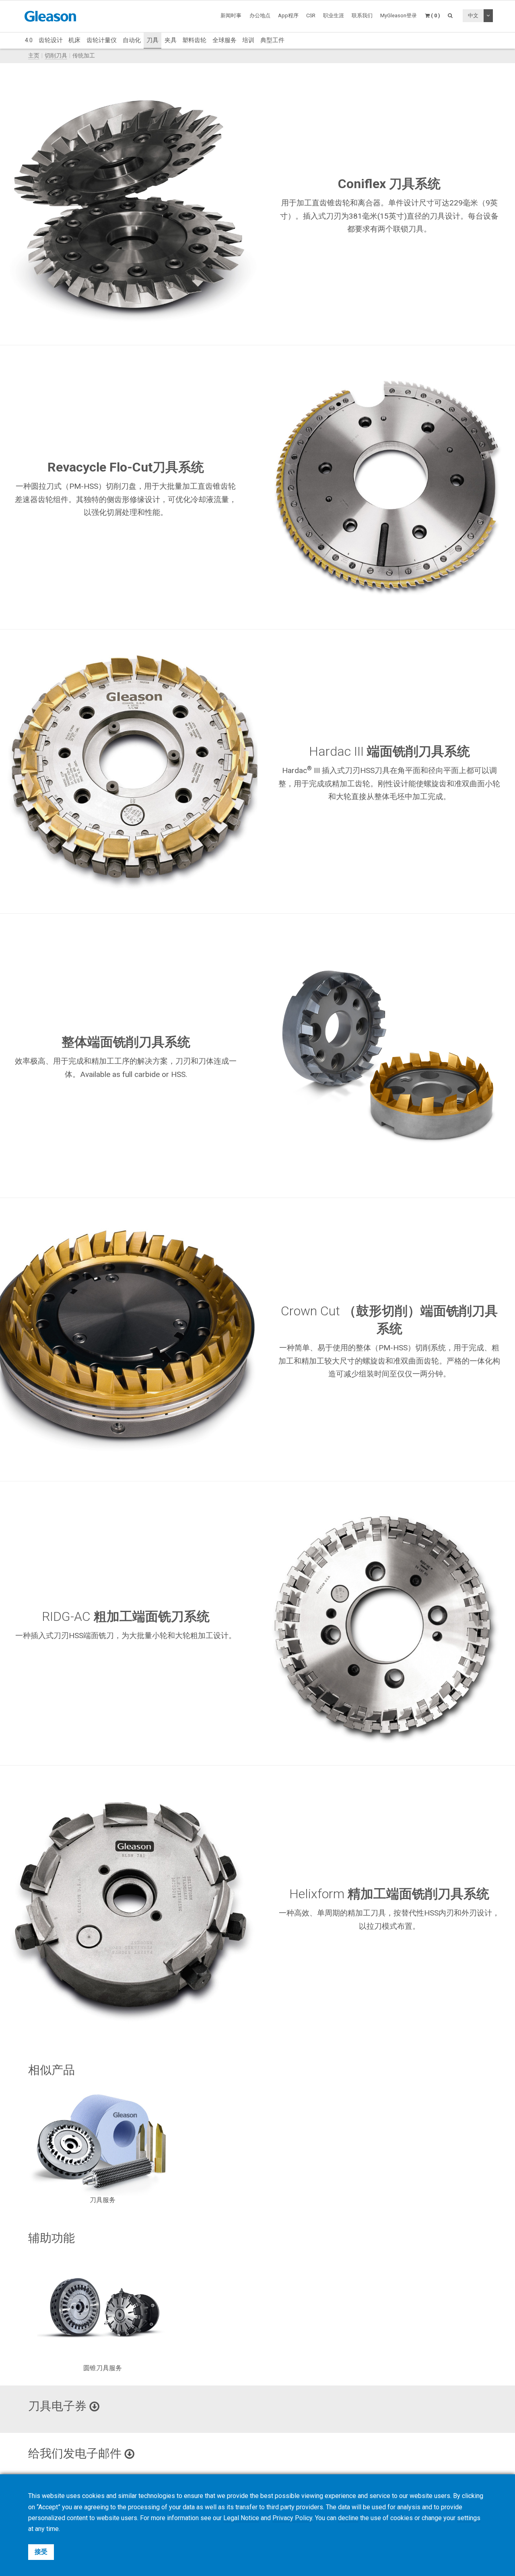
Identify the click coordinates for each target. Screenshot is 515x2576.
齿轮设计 (51, 40)
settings (469, 2518)
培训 (248, 40)
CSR (311, 15)
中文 (473, 15)
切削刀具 (56, 56)
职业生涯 (334, 15)
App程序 (288, 15)
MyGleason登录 (399, 15)
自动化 (132, 40)
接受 (41, 2552)
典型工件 (272, 40)
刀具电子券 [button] (59, 2406)
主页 (34, 56)
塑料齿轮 (194, 40)
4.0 (29, 40)
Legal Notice (241, 2518)
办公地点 (260, 15)
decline (348, 2518)
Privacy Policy (292, 2518)
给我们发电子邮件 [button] (76, 2453)
